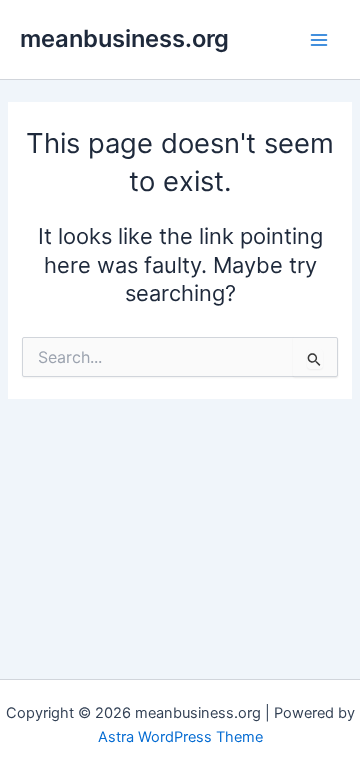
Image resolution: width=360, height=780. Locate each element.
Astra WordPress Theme (180, 737)
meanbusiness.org (124, 38)
